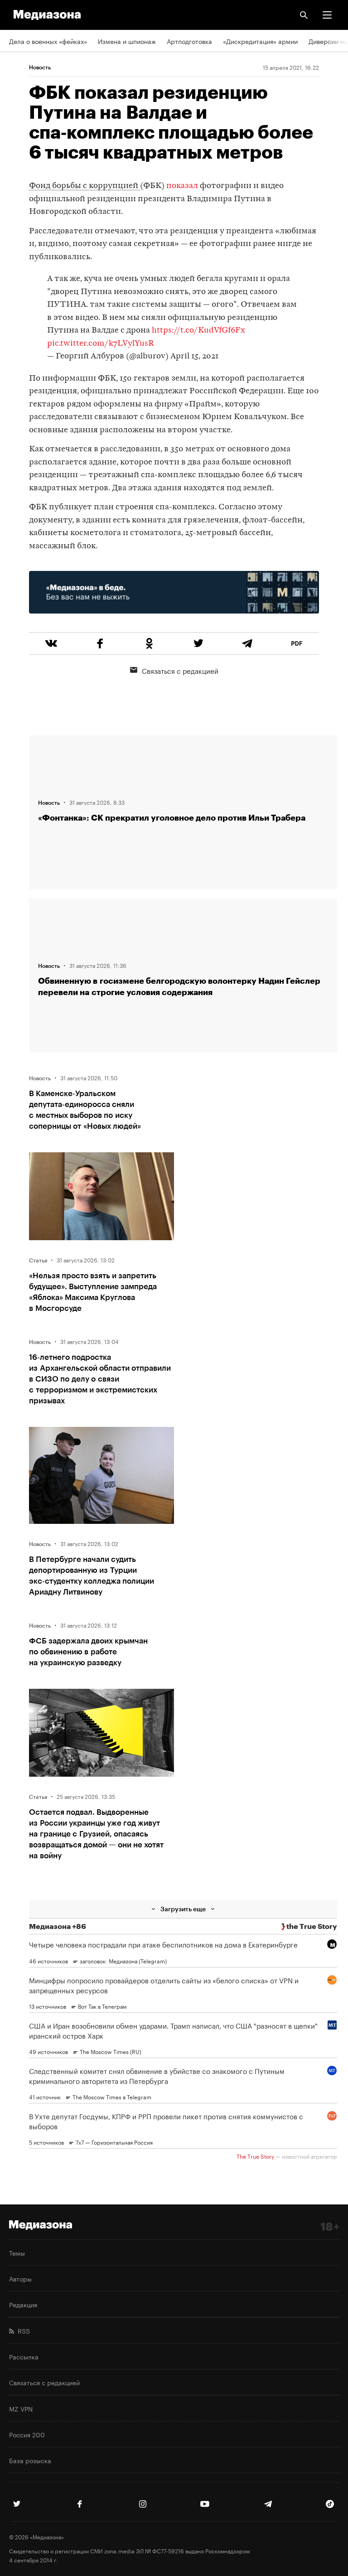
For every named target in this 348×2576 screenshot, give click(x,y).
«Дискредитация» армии (260, 41)
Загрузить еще (183, 1909)
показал (182, 186)
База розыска (30, 2460)
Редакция (23, 2304)
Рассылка (24, 2356)
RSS (22, 2330)
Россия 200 (27, 2434)
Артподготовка (189, 41)
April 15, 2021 (194, 356)
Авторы (20, 2278)
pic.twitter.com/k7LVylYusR (101, 344)
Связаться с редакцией (180, 670)
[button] (327, 15)
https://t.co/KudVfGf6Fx (198, 331)
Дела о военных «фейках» (48, 41)
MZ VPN (21, 2408)
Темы (17, 2252)
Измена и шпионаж (127, 41)
